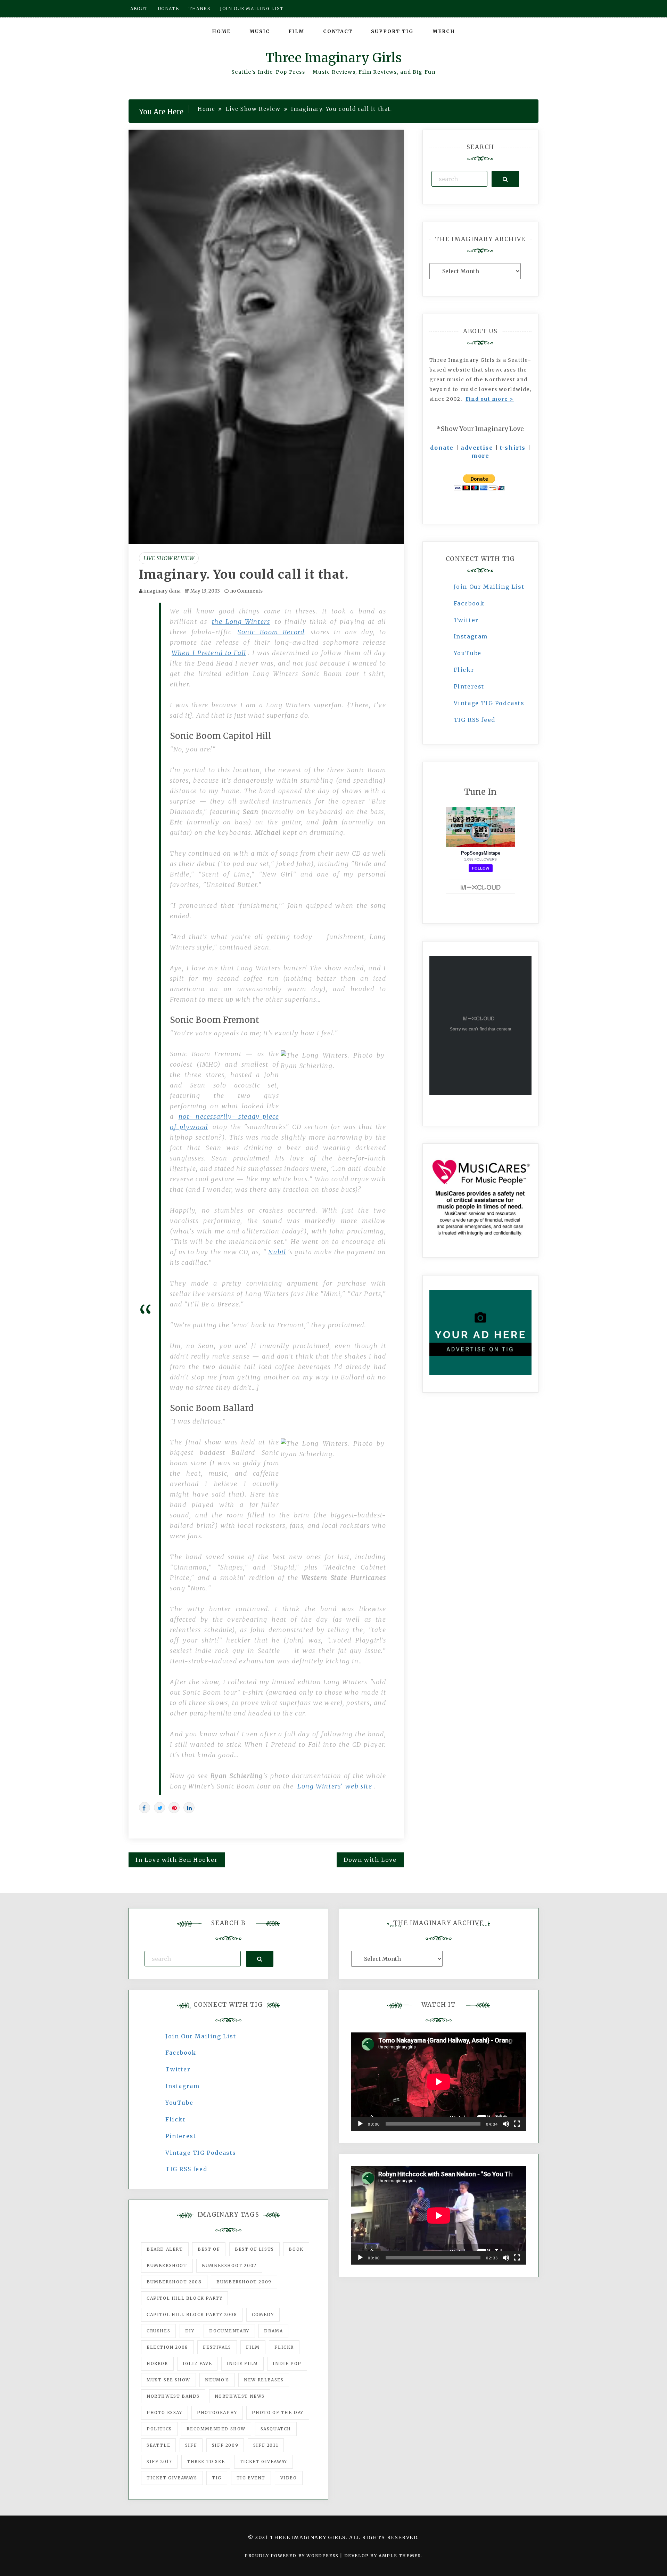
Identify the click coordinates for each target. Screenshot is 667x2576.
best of (209, 2249)
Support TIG (392, 31)
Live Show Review (169, 558)
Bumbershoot (167, 2265)
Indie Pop (287, 2363)
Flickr (464, 670)
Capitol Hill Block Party (184, 2298)
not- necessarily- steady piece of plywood (225, 1122)
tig (217, 2478)
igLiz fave (197, 2363)
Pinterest (469, 686)
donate (442, 448)
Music (260, 31)
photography (217, 2412)
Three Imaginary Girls (333, 58)
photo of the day (278, 2412)
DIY (190, 2331)
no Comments (246, 591)
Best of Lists (254, 2249)
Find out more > (490, 399)
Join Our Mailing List (489, 587)
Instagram (471, 636)
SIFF (191, 2445)
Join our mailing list (252, 9)
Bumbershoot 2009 (244, 2282)
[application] (439, 2082)
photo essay (164, 2412)
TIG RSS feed (475, 720)
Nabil (277, 1252)
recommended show (216, 2429)
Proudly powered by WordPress (292, 2556)
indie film (242, 2363)
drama (273, 2331)
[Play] (360, 2124)
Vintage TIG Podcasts (489, 703)
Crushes (158, 2331)
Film (296, 31)
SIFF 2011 (266, 2445)
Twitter (466, 620)
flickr (284, 2347)
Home (221, 31)
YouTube (468, 653)
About (139, 9)
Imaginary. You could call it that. (244, 574)
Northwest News (240, 2396)
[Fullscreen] (517, 2124)
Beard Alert (165, 2249)
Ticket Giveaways (172, 2478)
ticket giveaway (263, 2461)
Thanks (200, 9)
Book (296, 2249)
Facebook (469, 603)
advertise (477, 448)
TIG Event (251, 2478)
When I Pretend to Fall (209, 653)
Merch (444, 31)
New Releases (264, 2380)
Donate (168, 9)
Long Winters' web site (335, 1786)
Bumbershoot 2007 (229, 2265)
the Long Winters (241, 622)
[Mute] (506, 2124)
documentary (229, 2331)
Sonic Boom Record (271, 632)
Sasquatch (276, 2429)
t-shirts (513, 448)
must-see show (168, 2380)
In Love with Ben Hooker (177, 1860)
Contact (338, 31)
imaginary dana (162, 591)
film (253, 2347)
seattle (158, 2445)
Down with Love (370, 1860)
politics (159, 2429)
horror (157, 2363)
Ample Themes (400, 2556)
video (289, 2478)
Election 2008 (167, 2347)
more (480, 456)
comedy (263, 2314)
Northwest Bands (173, 2396)
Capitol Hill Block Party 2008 (192, 2314)
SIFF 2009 (225, 2445)
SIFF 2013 (159, 2461)
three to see (206, 2461)
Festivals (217, 2347)
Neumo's (217, 2380)
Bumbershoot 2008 (174, 2282)
